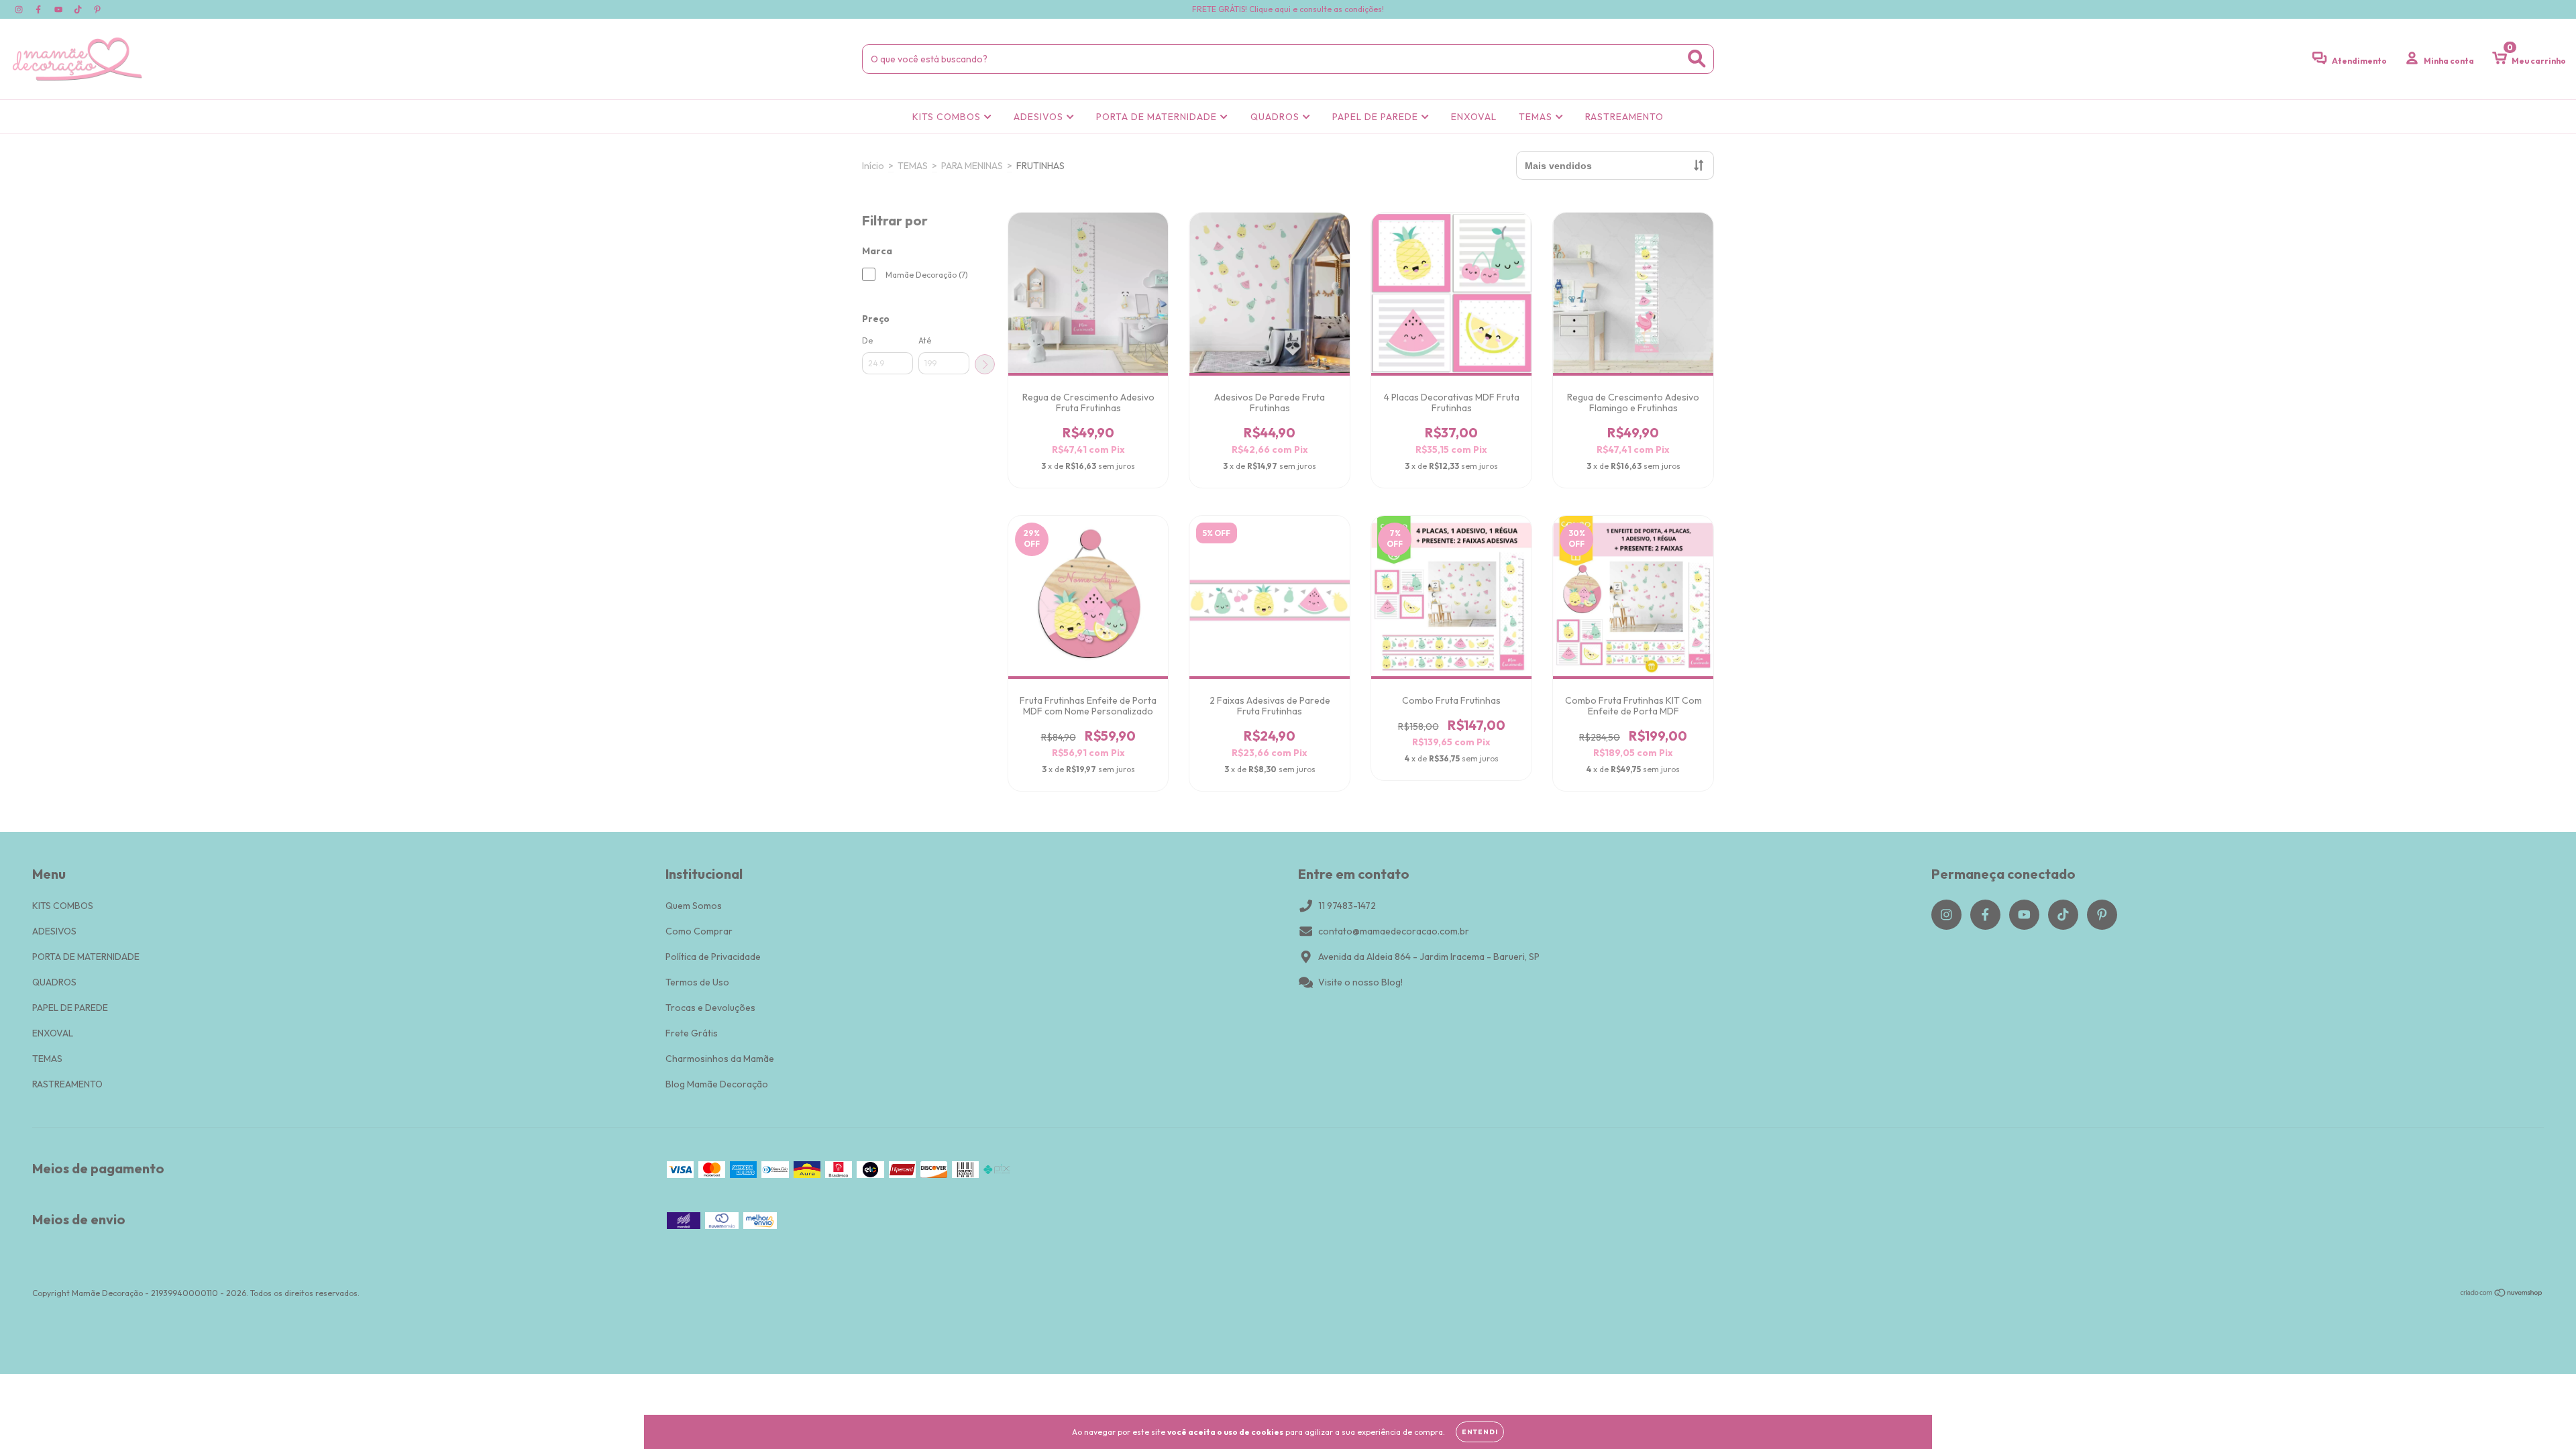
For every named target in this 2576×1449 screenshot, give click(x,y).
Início (873, 166)
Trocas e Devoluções (710, 1008)
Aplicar (985, 364)
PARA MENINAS (972, 166)
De (867, 340)
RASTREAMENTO (1624, 117)
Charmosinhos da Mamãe (720, 1059)
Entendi (1480, 1432)
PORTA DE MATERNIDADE (1158, 117)
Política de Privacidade (713, 957)
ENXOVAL (1474, 117)
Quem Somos (694, 906)
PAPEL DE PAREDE (1377, 117)
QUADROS (1276, 117)
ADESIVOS (1040, 117)
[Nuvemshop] (2502, 1294)
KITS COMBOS (948, 117)
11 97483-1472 (1347, 906)
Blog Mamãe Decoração (717, 1084)
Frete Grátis (692, 1033)
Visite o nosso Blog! (1360, 982)
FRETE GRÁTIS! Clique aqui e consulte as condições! (1288, 9)
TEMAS (1537, 117)
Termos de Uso (697, 982)
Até (925, 340)
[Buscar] (1697, 59)
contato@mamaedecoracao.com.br (1394, 931)
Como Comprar (699, 931)
